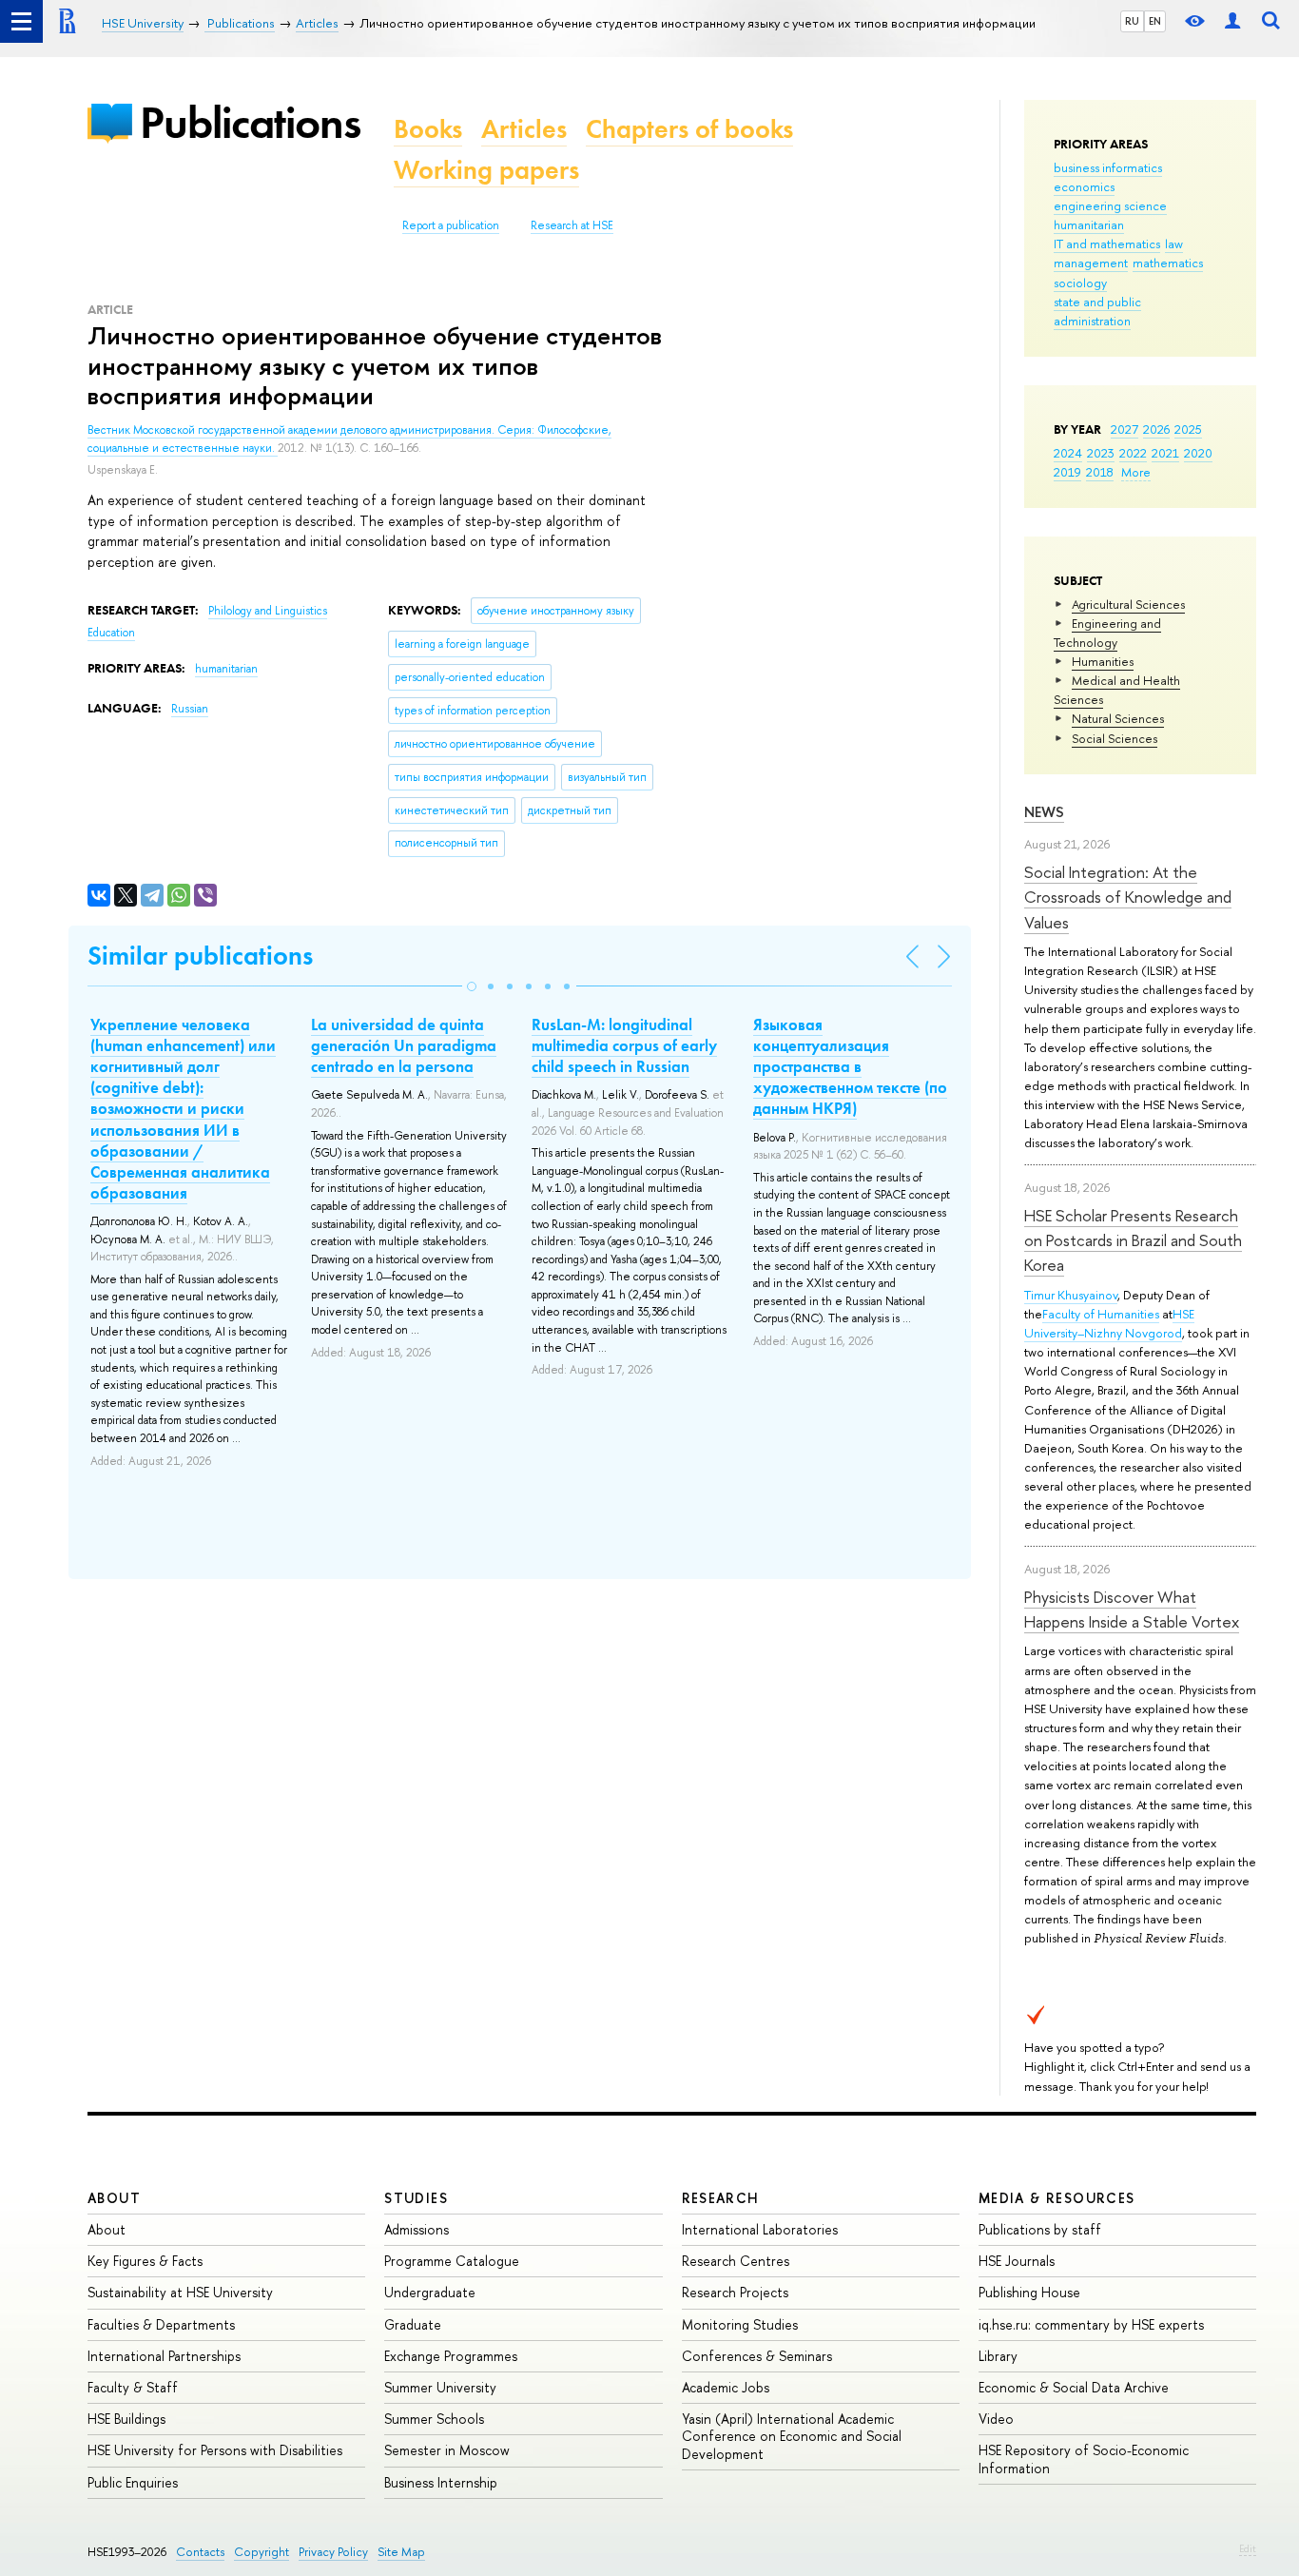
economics (1084, 186)
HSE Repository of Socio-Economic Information (1084, 2459)
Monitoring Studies (740, 2324)
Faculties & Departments (161, 2324)
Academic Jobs (726, 2387)
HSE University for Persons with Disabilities (215, 2450)
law (1174, 244)
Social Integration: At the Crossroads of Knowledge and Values (1128, 897)
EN (1155, 21)
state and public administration (1097, 311)
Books (428, 129)
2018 (1100, 472)
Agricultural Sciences (1128, 604)
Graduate (413, 2324)
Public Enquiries (133, 2482)
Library (998, 2356)
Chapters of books (689, 129)
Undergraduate (430, 2292)
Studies (416, 2198)
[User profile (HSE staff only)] (1232, 21)
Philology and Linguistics (268, 611)
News (1044, 812)
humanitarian (1089, 224)
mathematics (1168, 263)
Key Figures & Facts (145, 2261)
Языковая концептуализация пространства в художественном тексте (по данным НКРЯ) (850, 1066)
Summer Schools (434, 2419)
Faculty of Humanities (1101, 1314)
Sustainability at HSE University (180, 2292)
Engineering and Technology (1107, 633)
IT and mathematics (1107, 244)
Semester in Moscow (447, 2450)
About (114, 2198)
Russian (190, 709)
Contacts (200, 2552)
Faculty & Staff (133, 2387)
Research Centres (736, 2261)
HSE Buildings (126, 2419)
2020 (1198, 453)
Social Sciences (1115, 738)
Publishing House (1029, 2292)
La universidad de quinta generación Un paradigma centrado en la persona (404, 1045)
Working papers (486, 170)
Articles (524, 129)
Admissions (417, 2229)
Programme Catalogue (452, 2261)
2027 (1125, 429)
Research (721, 2198)
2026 (1156, 429)
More (1136, 472)
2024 (1068, 453)
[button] (472, 986)
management (1091, 263)
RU (1132, 21)
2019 (1067, 472)
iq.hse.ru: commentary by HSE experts (1091, 2324)
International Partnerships (164, 2356)
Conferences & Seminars (757, 2356)
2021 (1165, 453)
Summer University (440, 2387)
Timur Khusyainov (1071, 1295)
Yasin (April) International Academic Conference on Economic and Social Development (792, 2436)
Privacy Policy (333, 2552)
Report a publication (451, 225)
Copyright (262, 2552)
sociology (1080, 283)
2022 (1133, 453)
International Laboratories (760, 2229)
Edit (1248, 2548)
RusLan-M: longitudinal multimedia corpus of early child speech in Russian (624, 1045)
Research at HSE (572, 225)
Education (111, 633)
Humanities (1103, 661)
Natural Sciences (1118, 718)
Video (996, 2419)
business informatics (1108, 167)
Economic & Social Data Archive (1074, 2387)
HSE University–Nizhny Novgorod (1109, 1323)
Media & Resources (1057, 2198)
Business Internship (441, 2482)
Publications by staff (1040, 2229)
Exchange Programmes (451, 2356)
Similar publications (200, 956)
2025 (1188, 429)
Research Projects (735, 2292)
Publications (250, 122)
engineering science (1110, 205)
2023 (1101, 453)
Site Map (401, 2552)
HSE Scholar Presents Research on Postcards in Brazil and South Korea (1133, 1240)
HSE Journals (1017, 2261)
